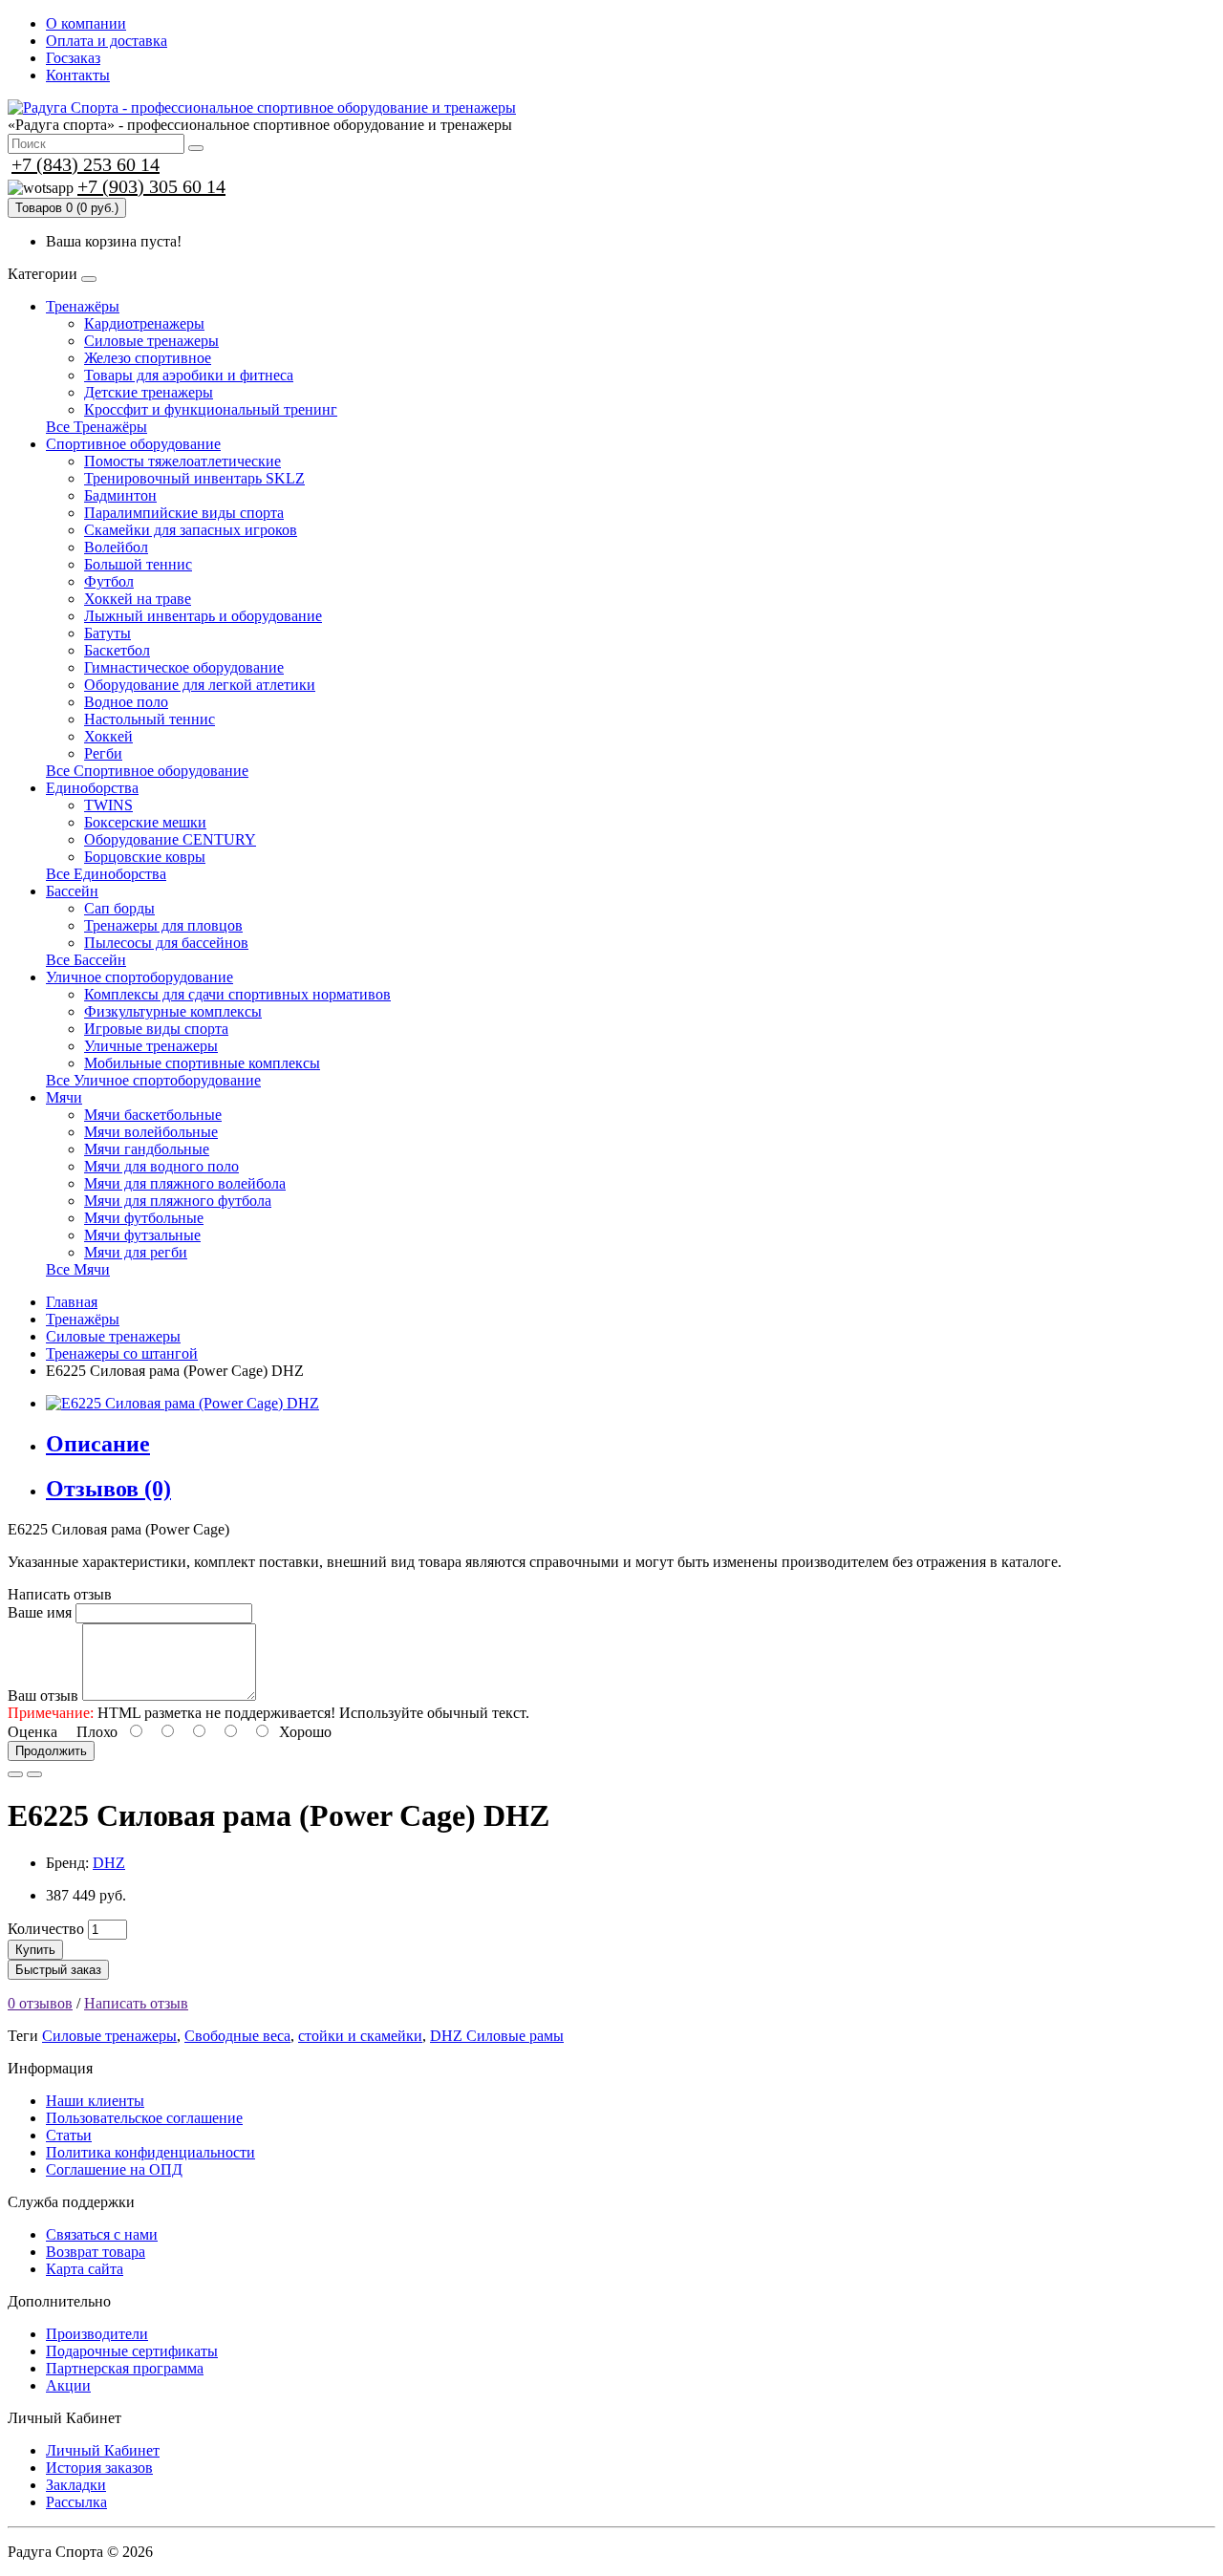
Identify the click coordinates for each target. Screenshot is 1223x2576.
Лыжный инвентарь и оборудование (203, 616)
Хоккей (108, 736)
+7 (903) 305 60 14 (151, 186)
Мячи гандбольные (147, 1149)
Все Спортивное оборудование (147, 771)
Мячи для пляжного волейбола (185, 1183)
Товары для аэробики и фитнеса (189, 375)
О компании (86, 23)
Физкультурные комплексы (173, 1011)
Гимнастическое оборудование (184, 667)
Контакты (78, 75)
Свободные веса (237, 2036)
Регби (103, 753)
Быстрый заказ (58, 1970)
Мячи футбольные (144, 1218)
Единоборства (92, 788)
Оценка (32, 1732)
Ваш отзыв (43, 1696)
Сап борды (119, 908)
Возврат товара (96, 2252)
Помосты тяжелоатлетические (182, 461)
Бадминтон (120, 495)
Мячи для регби (136, 1252)
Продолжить (51, 1751)
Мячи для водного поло (161, 1166)
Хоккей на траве (138, 599)
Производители (97, 2334)
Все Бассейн (86, 960)
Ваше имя (40, 1612)
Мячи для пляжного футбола (178, 1201)
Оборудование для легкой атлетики (200, 685)
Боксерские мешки (145, 822)
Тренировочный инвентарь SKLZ (194, 478)
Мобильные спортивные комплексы (202, 1063)
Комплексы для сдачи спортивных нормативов (237, 994)
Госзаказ (73, 58)
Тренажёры (83, 306)
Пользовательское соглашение (144, 2118)
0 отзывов (40, 2003)
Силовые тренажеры (151, 341)
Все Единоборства (106, 874)
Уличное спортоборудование (139, 977)
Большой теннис (138, 564)
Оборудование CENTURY (170, 839)
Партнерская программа (125, 2368)
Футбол (109, 581)
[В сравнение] (34, 1774)
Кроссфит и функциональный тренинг (211, 409)
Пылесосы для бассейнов (166, 943)
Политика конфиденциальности (150, 2152)
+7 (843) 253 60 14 (86, 164)
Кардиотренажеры (144, 323)
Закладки (76, 2485)
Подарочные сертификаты (132, 2351)
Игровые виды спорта (156, 1029)
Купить (35, 1950)
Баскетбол (117, 650)
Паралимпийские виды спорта (184, 513)
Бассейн (72, 891)
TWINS (108, 805)
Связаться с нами (102, 2234)
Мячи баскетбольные (153, 1115)
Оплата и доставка (107, 41)
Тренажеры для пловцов (163, 925)
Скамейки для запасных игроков (191, 530)
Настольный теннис (150, 719)
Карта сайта (85, 2269)
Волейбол (116, 547)
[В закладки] (15, 1774)
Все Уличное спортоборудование (153, 1080)
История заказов (99, 2468)
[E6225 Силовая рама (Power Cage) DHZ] (182, 1403)
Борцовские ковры (145, 857)
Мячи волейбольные (151, 1132)
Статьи (69, 2135)
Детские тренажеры (149, 392)
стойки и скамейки (360, 2036)
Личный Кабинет (103, 2450)
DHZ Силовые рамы (497, 2036)
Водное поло (126, 702)
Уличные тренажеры (151, 1046)
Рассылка (76, 2502)
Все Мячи (78, 1269)
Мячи (64, 1097)
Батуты (107, 633)
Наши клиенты (95, 2101)
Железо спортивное (148, 358)
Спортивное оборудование (133, 444)
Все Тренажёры (97, 427)
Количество (46, 1929)
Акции (68, 2385)
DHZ (109, 1863)
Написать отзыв (136, 2003)
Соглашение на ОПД (114, 2169)
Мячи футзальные (142, 1235)
